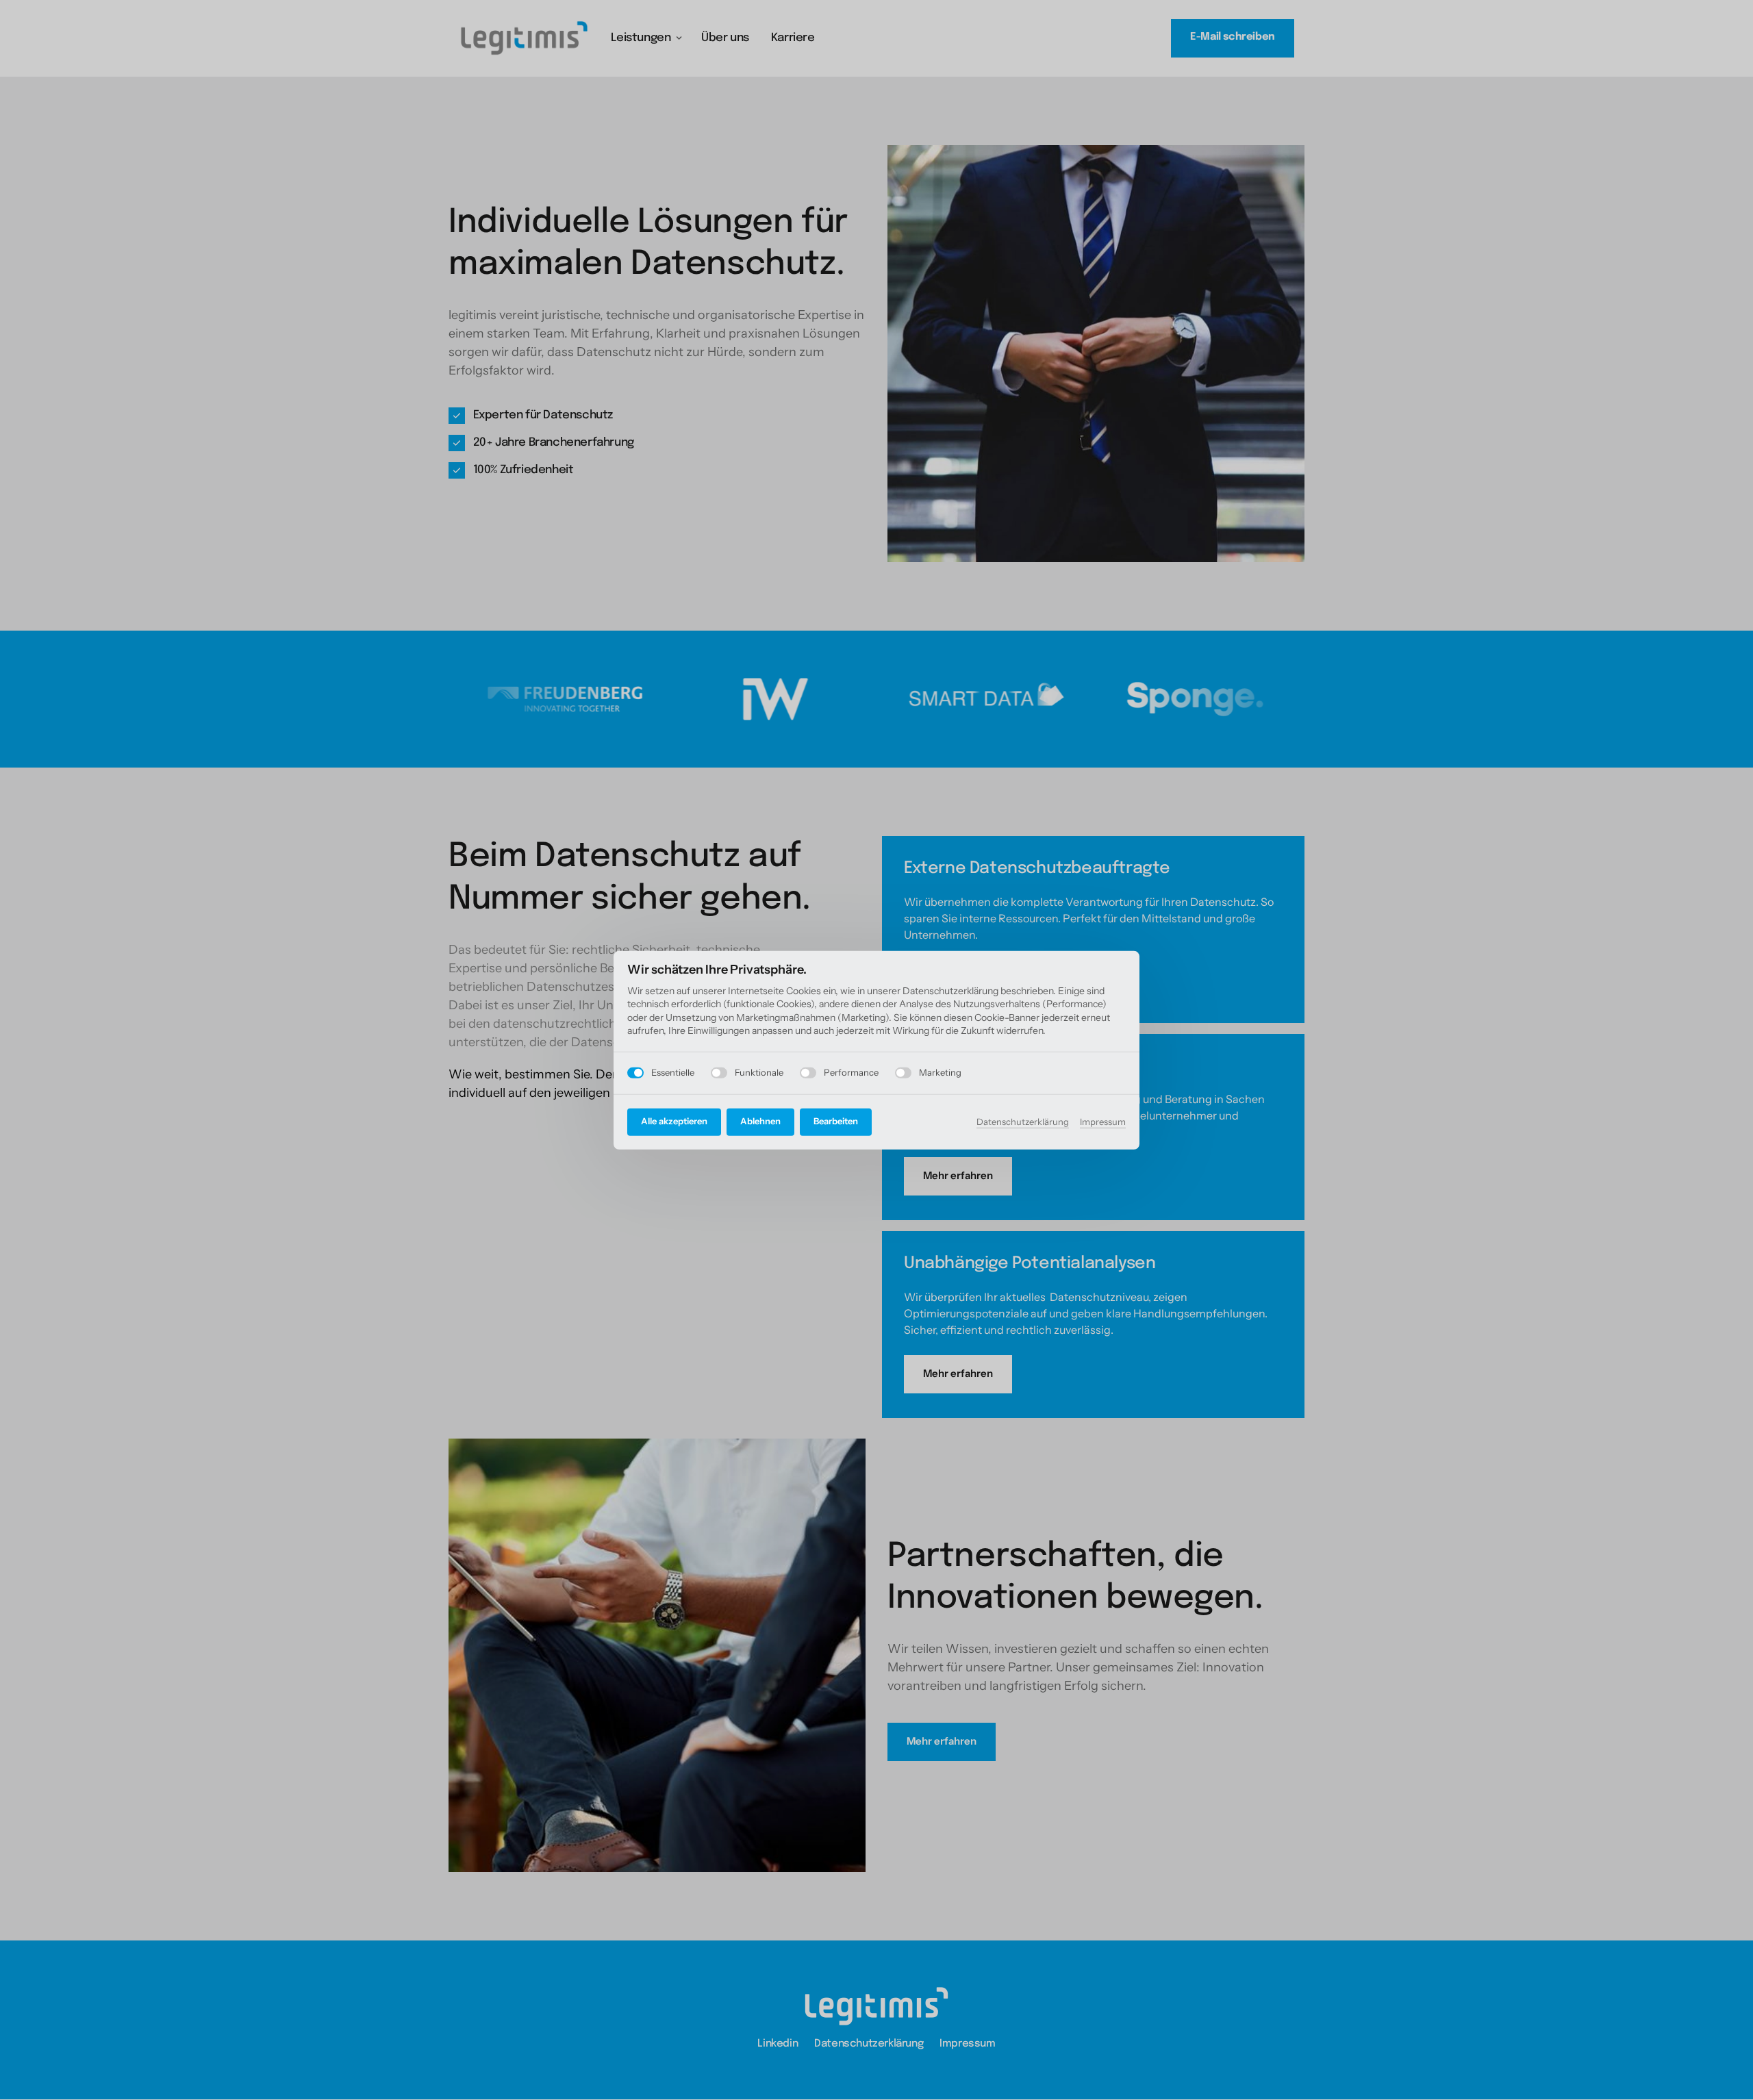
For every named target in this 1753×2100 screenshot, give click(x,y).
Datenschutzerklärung (1023, 1123)
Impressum (1103, 1123)
